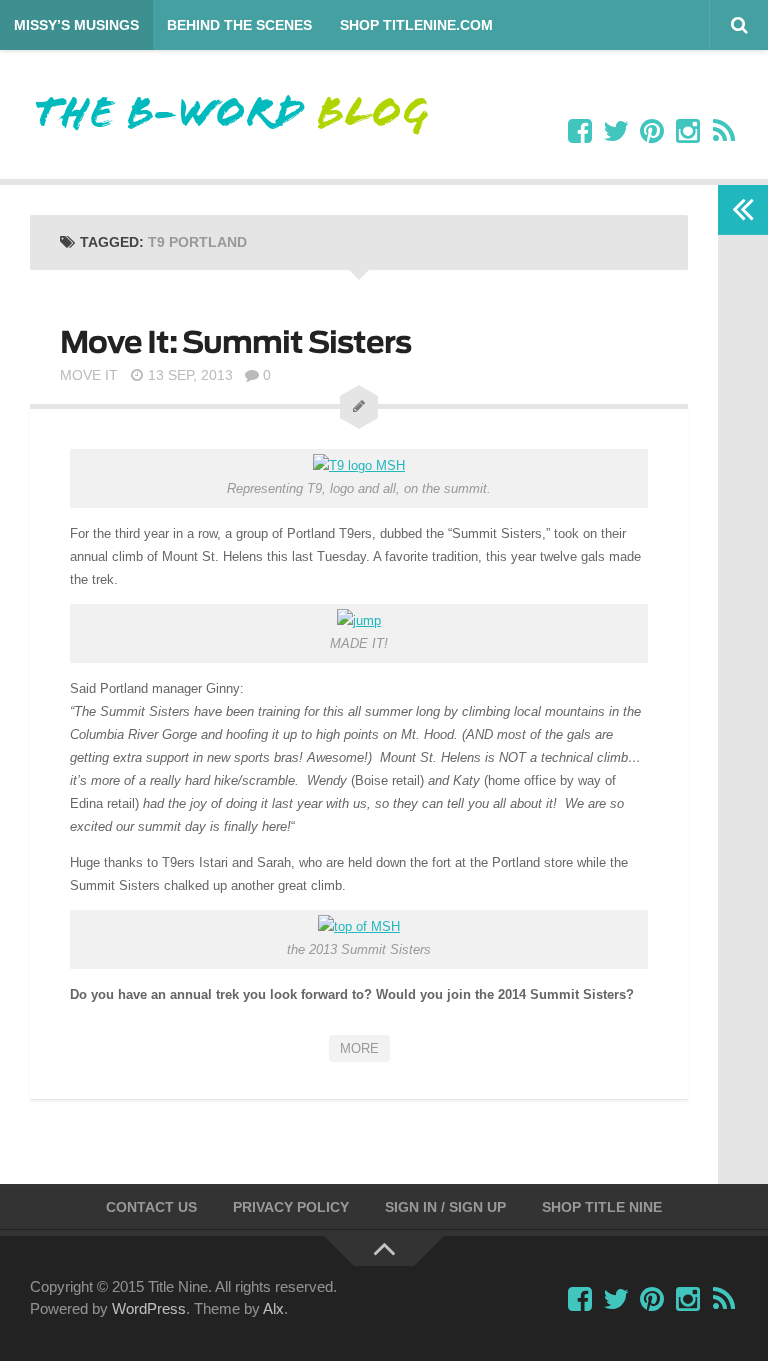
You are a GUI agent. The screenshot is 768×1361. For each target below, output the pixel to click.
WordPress (149, 1308)
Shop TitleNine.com (416, 25)
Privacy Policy (291, 1207)
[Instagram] (688, 132)
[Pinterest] (652, 132)
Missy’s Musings (76, 25)
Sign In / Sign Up (445, 1207)
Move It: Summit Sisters (235, 342)
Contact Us (151, 1207)
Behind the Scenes (239, 25)
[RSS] (724, 132)
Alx (273, 1308)
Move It (89, 375)
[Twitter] (616, 132)
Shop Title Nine (602, 1207)
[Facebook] (580, 132)
